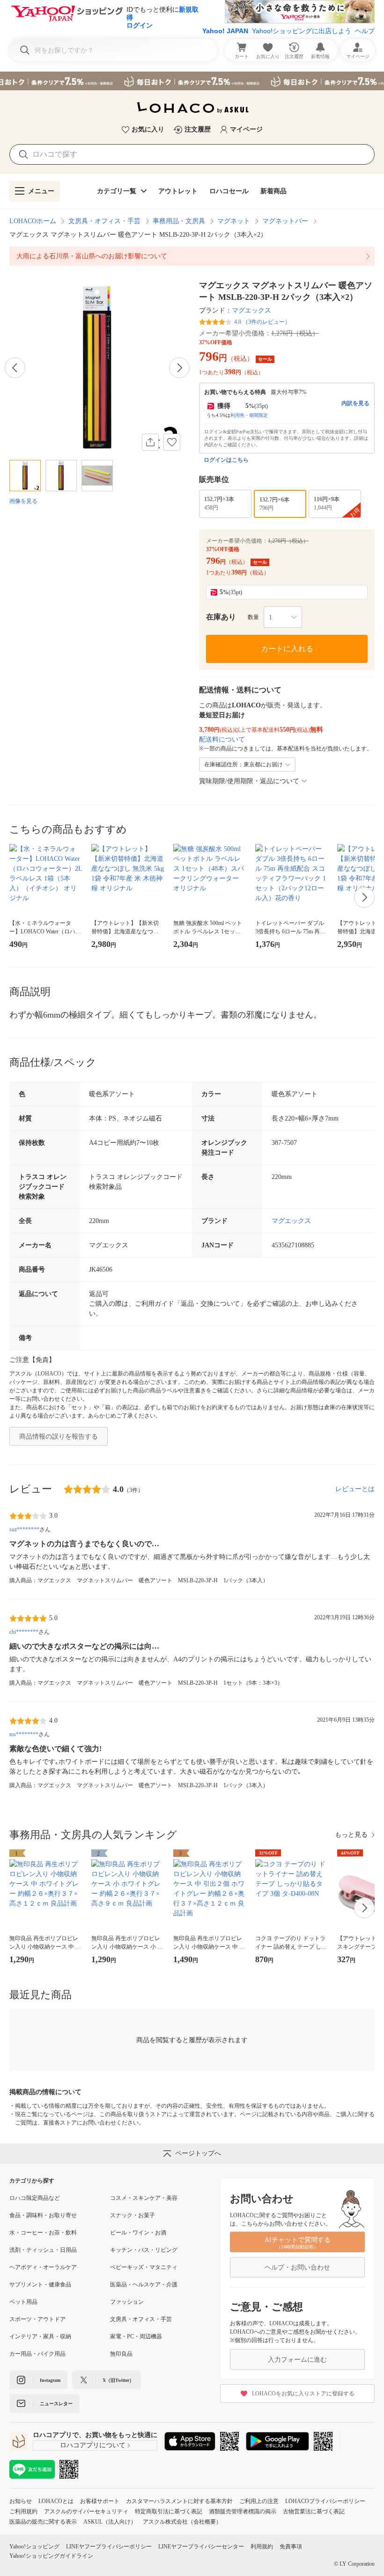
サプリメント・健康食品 (40, 2285)
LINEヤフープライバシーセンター (201, 2547)
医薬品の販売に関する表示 (43, 2522)
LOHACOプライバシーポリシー (325, 2501)
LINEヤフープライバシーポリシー (109, 2547)
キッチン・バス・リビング (144, 2250)
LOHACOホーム (33, 221)
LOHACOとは (56, 2501)
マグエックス (251, 310)
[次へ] (179, 368)
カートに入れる (287, 649)
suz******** (24, 1529)
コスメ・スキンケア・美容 (144, 2198)
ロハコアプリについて (93, 2445)
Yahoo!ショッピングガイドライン (51, 2556)
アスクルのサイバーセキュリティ (86, 2511)
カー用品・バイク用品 (37, 2354)
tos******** (24, 1734)
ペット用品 (23, 2302)
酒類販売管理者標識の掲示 (243, 2511)
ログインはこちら (226, 460)
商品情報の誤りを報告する (59, 1437)
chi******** (24, 1632)
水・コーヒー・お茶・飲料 (43, 2233)
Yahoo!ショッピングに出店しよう (302, 31)
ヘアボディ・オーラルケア (43, 2267)
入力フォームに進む (297, 2360)
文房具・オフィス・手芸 (104, 221)
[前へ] (15, 368)
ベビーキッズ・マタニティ (144, 2267)
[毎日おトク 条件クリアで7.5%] (192, 81)
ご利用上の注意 (259, 2501)
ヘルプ (365, 31)
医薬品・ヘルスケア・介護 (144, 2285)
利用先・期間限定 (249, 415)
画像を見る (23, 501)
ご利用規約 (23, 2511)
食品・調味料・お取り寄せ (43, 2215)
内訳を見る (355, 403)
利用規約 (262, 2547)
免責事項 (291, 2547)
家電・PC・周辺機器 (136, 2336)
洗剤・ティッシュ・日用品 (43, 2250)
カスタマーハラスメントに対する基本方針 (179, 2501)
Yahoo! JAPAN (225, 31)
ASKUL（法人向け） (110, 2522)
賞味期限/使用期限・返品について (249, 781)
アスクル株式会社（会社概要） (182, 2522)
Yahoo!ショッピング (34, 2547)
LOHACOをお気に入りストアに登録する (303, 2394)
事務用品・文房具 (179, 221)
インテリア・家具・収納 (40, 2336)
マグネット (234, 221)
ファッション (127, 2302)
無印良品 (121, 2354)
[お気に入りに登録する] (172, 442)
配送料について (222, 739)
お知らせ (21, 2501)
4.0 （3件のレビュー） (262, 322)
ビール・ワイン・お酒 (138, 2233)
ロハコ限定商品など (35, 2198)
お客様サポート (100, 2501)
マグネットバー (285, 221)
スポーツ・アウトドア (37, 2319)
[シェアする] (150, 442)
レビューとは (355, 1489)
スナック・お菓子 (133, 2215)
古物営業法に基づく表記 (314, 2511)
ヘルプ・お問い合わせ (297, 2267)
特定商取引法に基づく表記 (169, 2511)
